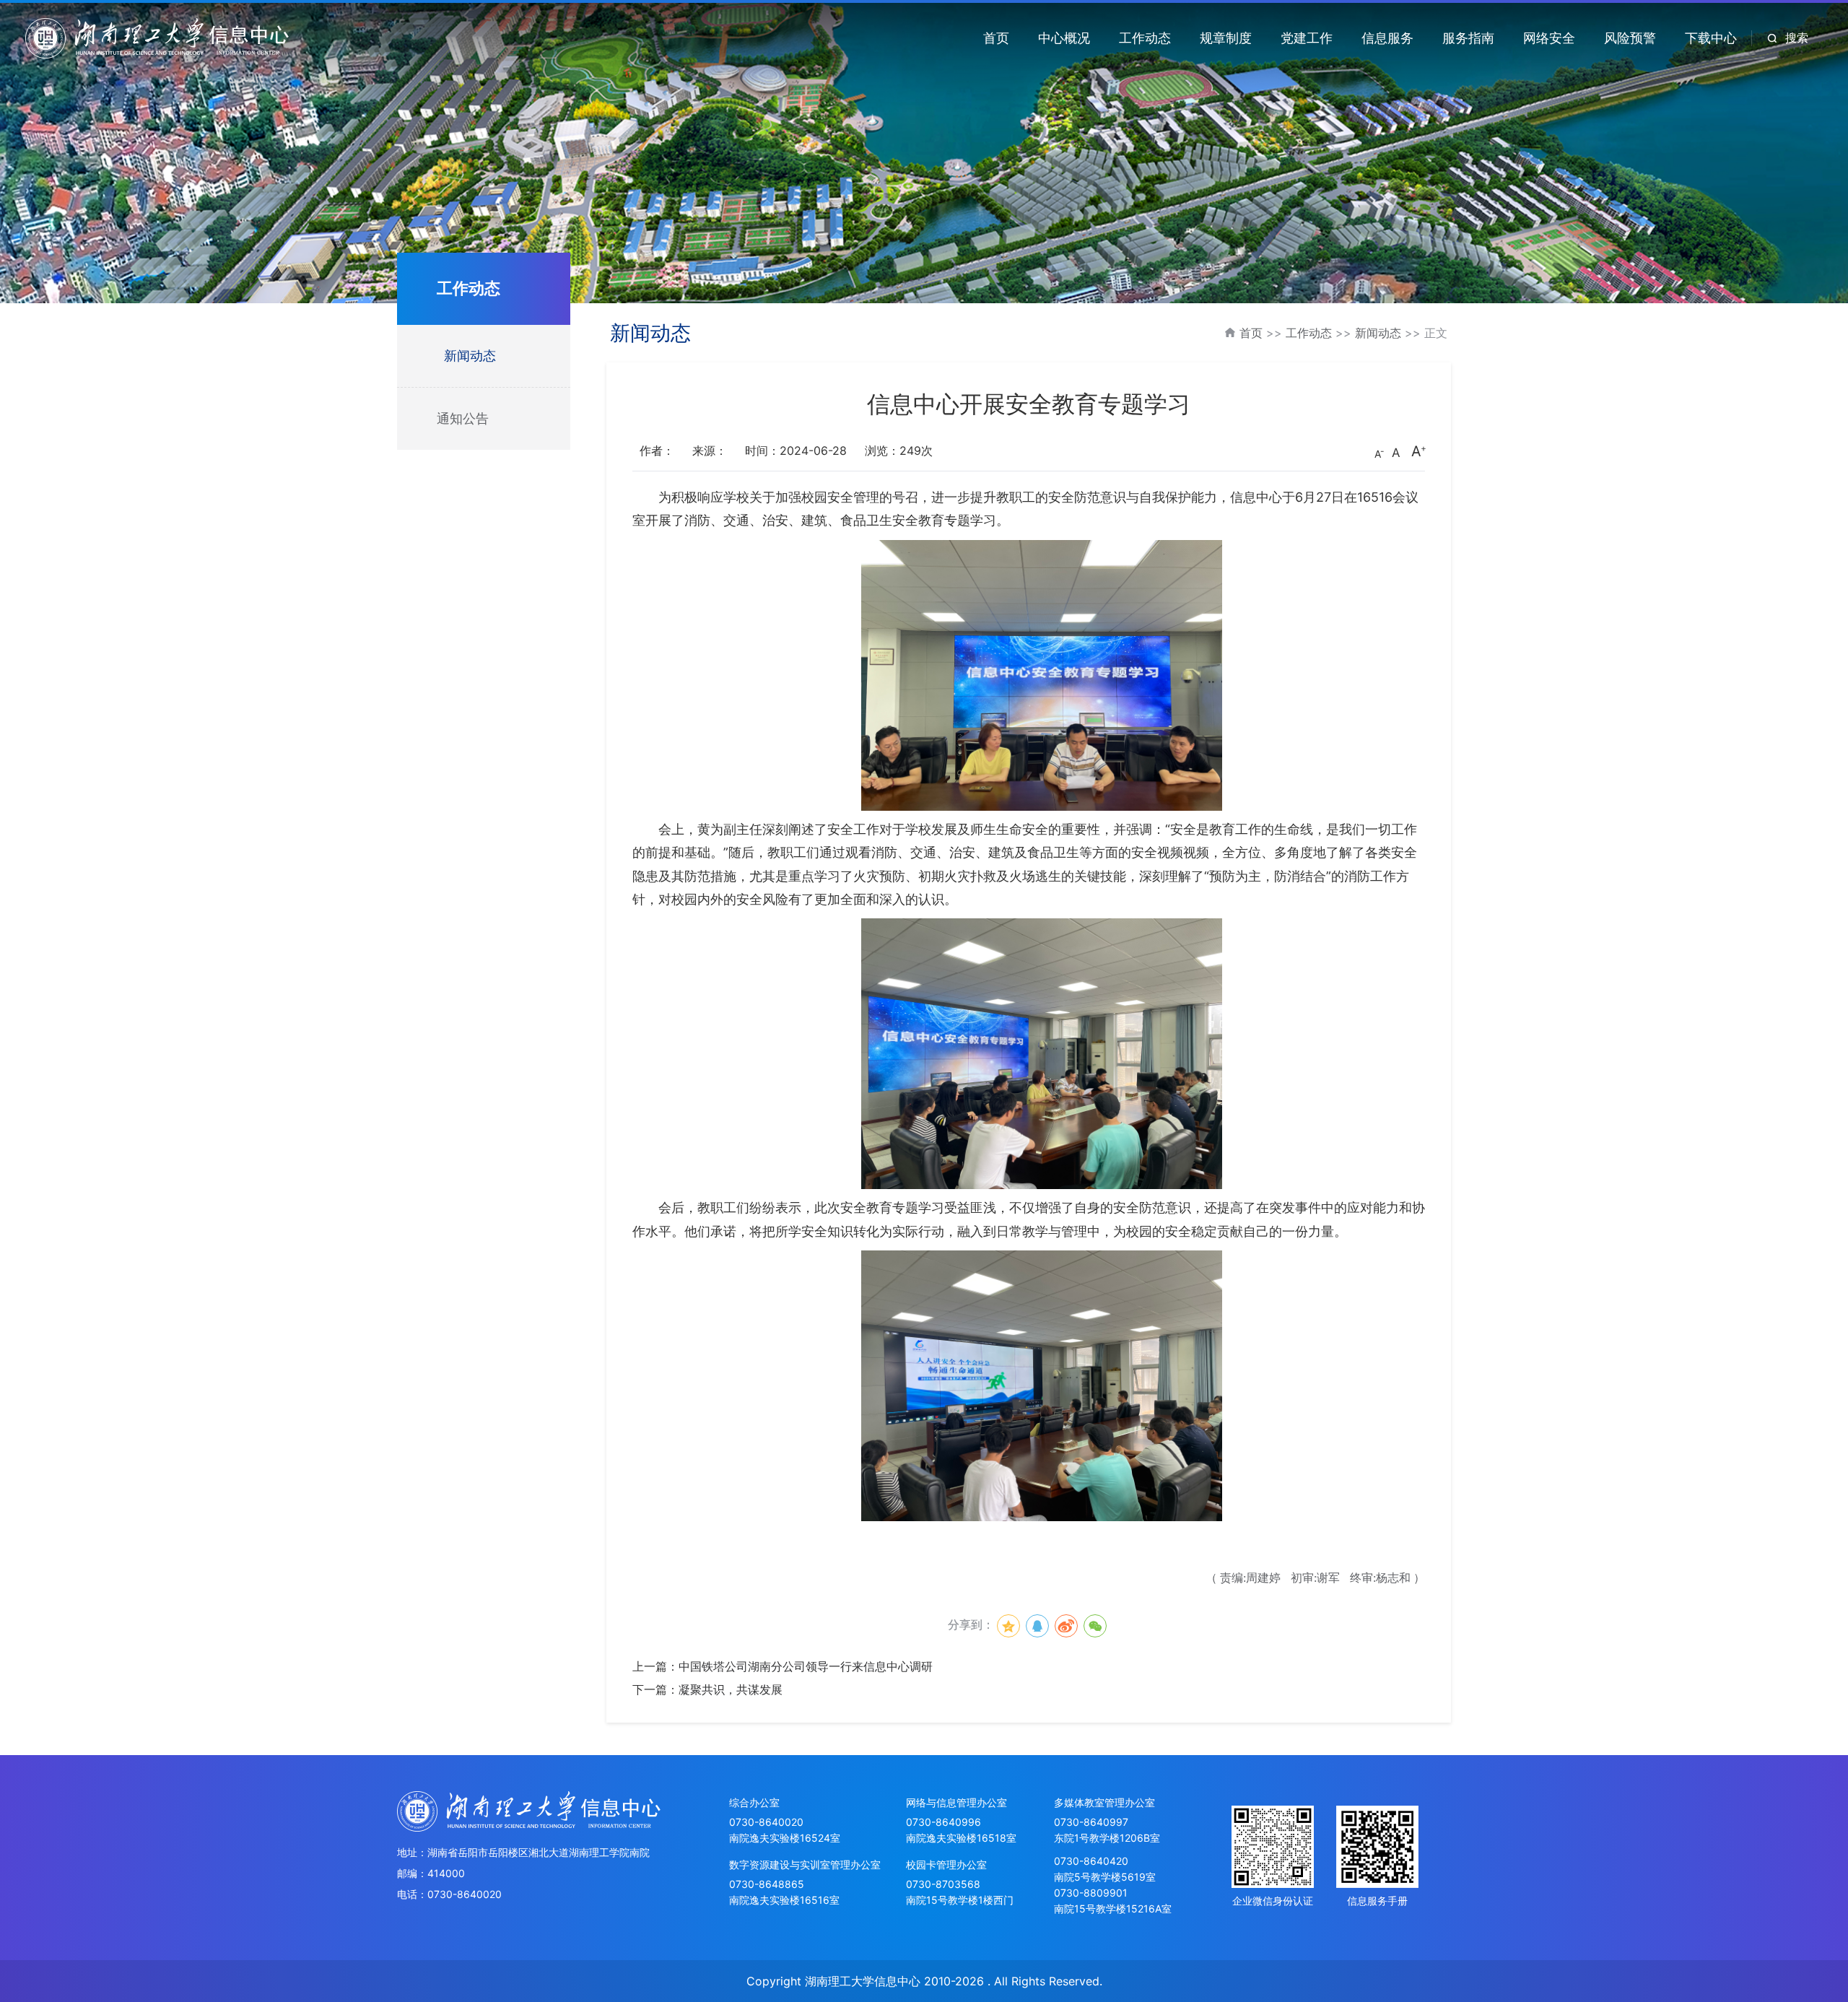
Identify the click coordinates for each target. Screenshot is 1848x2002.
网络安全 (1549, 38)
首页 (996, 38)
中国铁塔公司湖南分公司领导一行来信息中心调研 (806, 1666)
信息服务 (1387, 38)
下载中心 (1711, 38)
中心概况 (1064, 38)
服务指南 (1468, 38)
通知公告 (463, 418)
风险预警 (1630, 38)
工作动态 (1145, 38)
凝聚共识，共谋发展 (731, 1689)
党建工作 (1307, 38)
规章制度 (1226, 38)
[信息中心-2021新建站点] (157, 37)
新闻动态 (470, 356)
